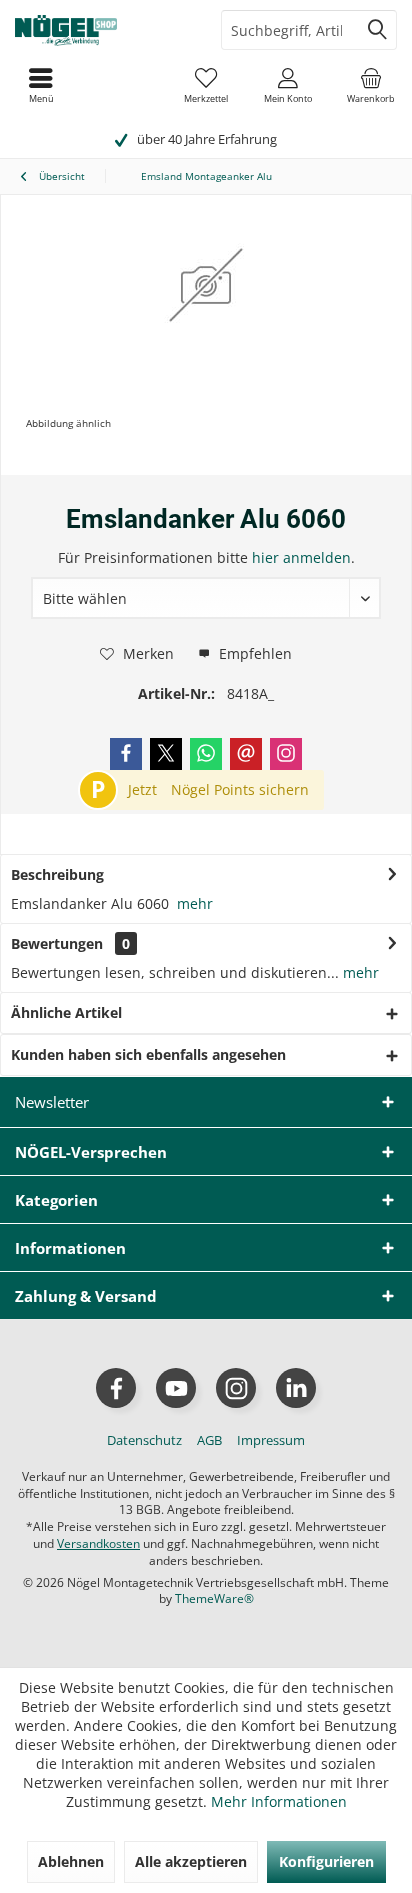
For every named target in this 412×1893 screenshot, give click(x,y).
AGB (209, 1440)
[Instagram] (286, 754)
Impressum (271, 1440)
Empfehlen (253, 653)
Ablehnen (71, 1861)
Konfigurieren (326, 1861)
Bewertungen (57, 943)
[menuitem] (371, 85)
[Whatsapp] (206, 754)
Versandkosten (98, 1543)
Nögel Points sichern (240, 789)
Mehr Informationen (279, 1801)
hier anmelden (301, 557)
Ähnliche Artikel (66, 1012)
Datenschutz (144, 1440)
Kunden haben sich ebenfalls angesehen (148, 1054)
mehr (195, 903)
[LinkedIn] (296, 1388)
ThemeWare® (214, 1598)
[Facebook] (126, 754)
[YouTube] (176, 1388)
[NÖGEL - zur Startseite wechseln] (103, 30)
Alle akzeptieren (191, 1861)
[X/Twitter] (166, 754)
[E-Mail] (246, 754)
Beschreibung (57, 874)
